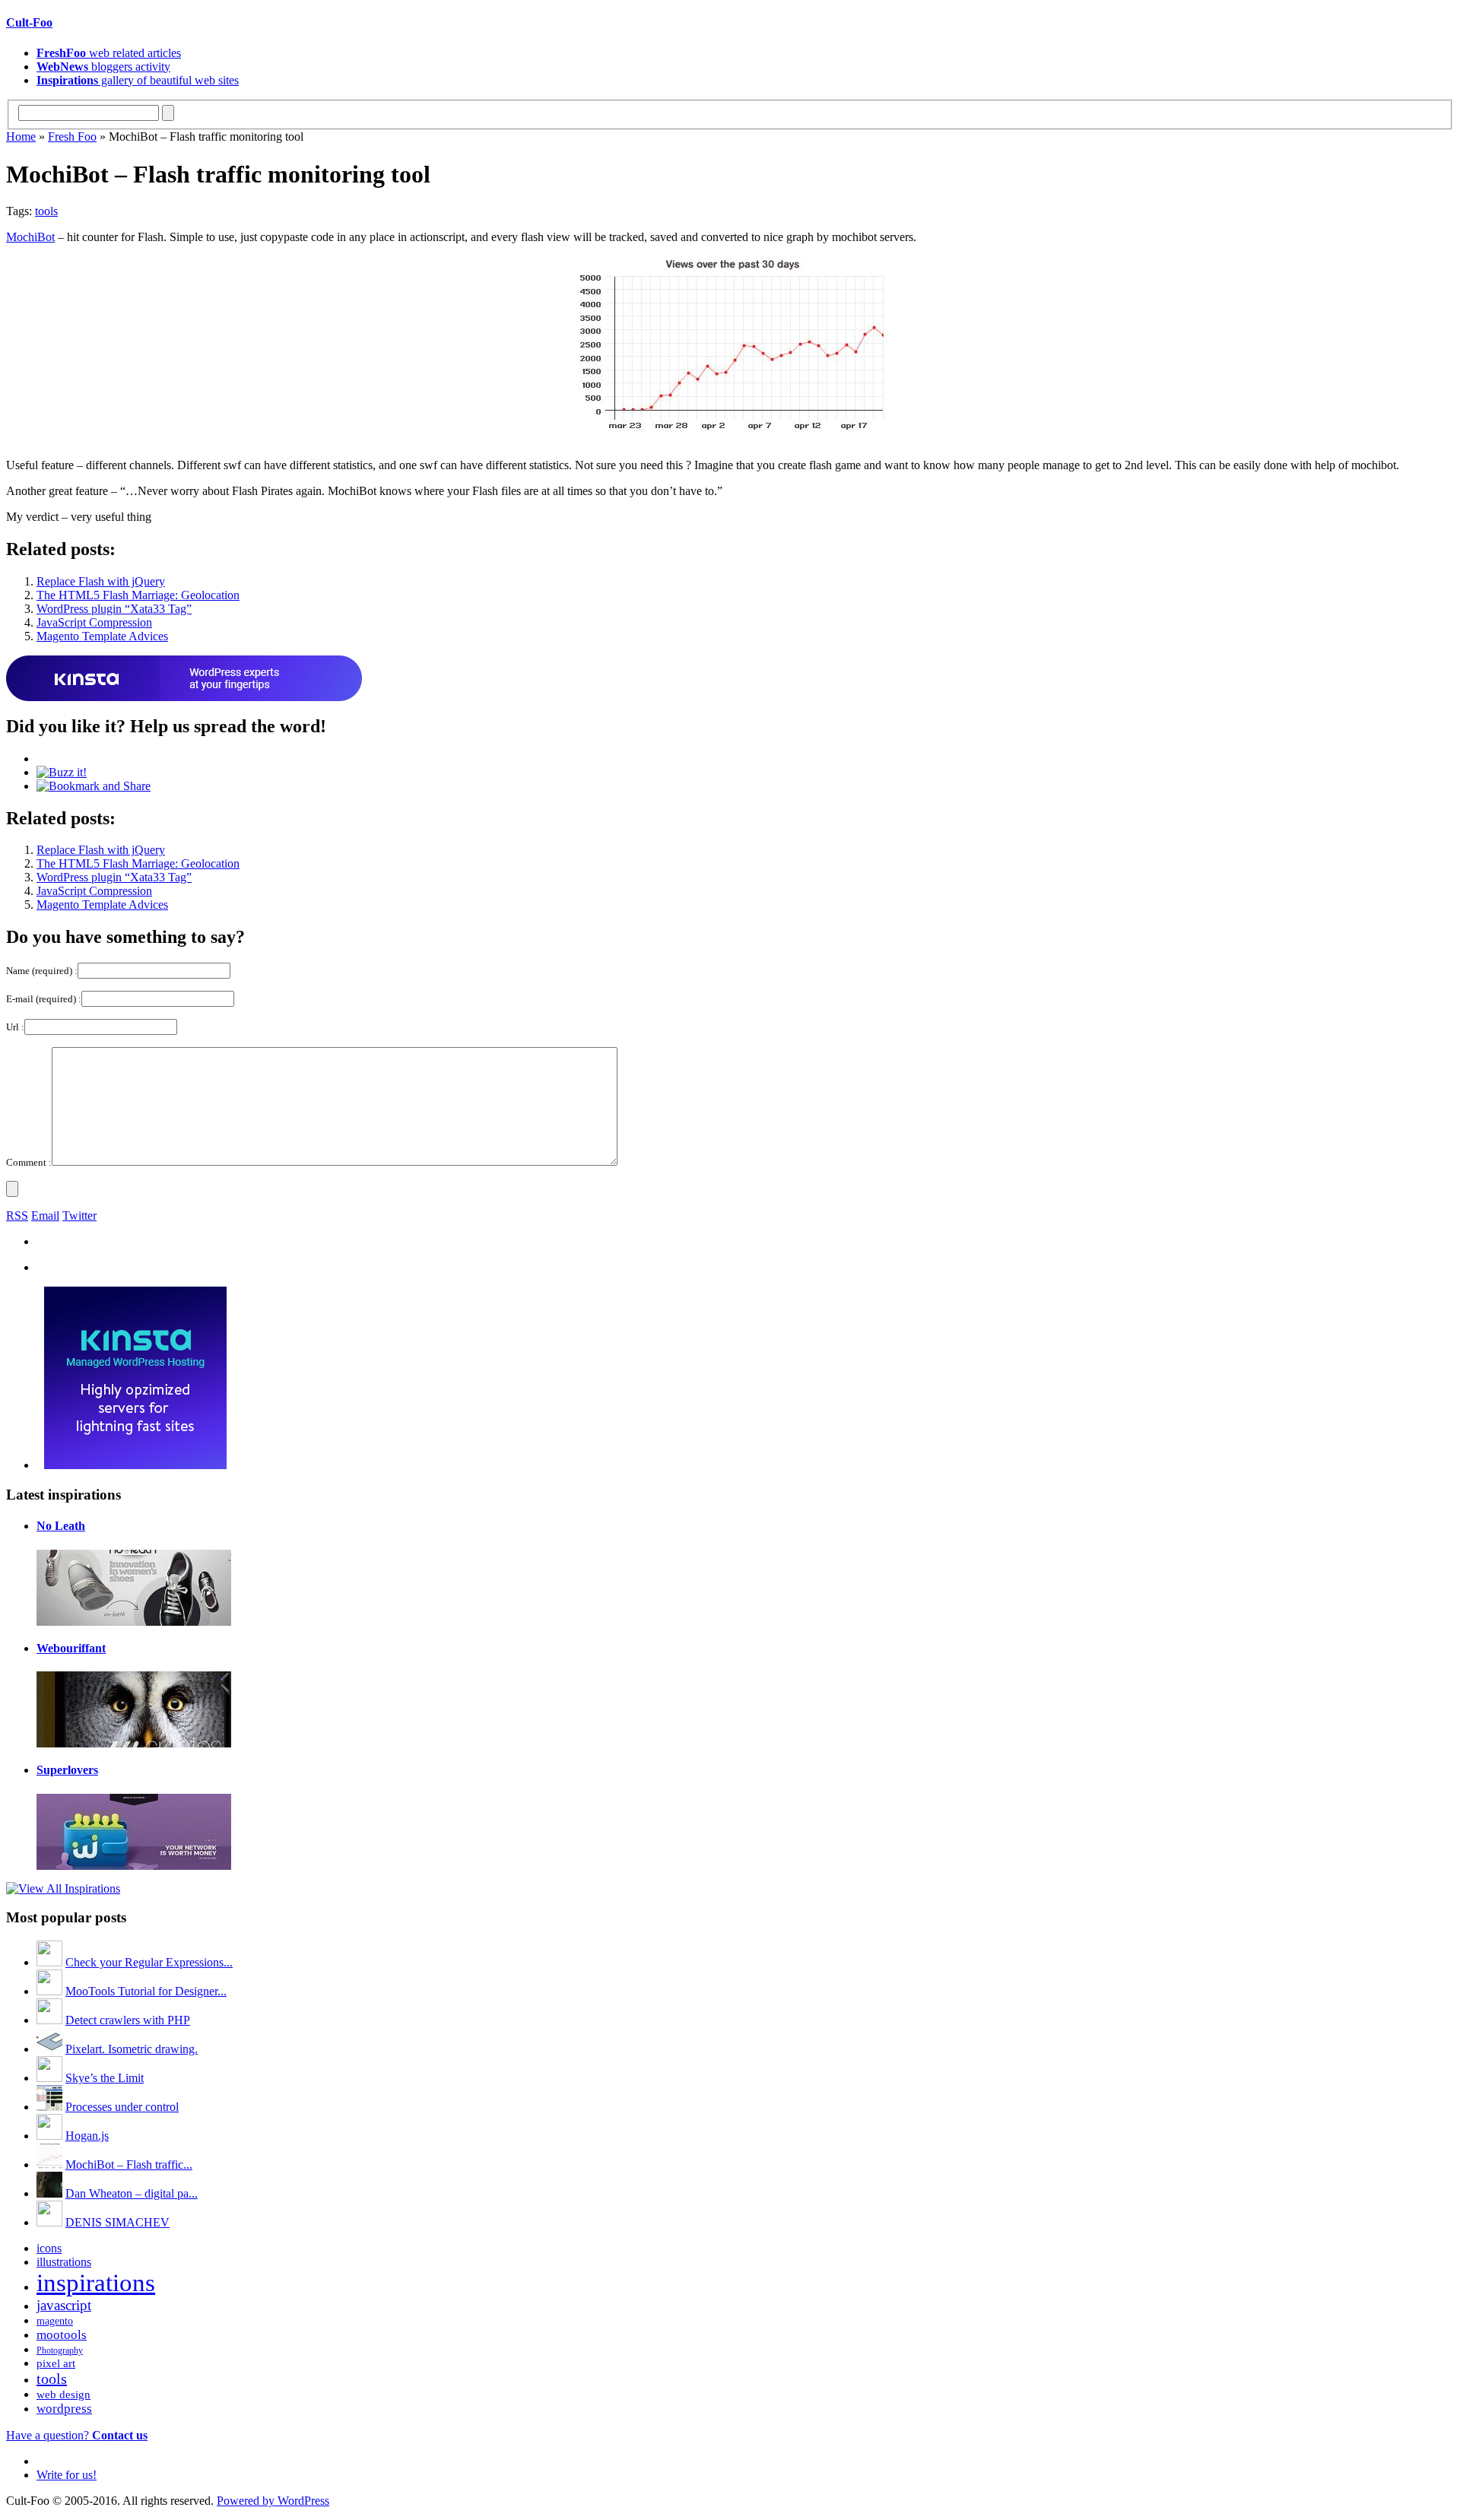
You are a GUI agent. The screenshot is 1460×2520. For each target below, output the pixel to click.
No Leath (61, 1526)
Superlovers (67, 1770)
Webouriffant (71, 1648)
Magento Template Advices (102, 636)
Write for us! (67, 2475)
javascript (64, 2305)
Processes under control (122, 2107)
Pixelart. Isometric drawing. (132, 2049)
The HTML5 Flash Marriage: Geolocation (138, 595)
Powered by (273, 2501)
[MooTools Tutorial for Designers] (49, 1991)
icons (49, 2248)
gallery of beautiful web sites (138, 80)
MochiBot (30, 237)
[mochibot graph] (730, 428)
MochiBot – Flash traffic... (129, 2165)
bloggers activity (103, 67)
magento (55, 2321)
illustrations (64, 2262)
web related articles (109, 53)
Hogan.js (87, 2136)
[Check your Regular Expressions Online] (49, 1962)
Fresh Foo (72, 136)
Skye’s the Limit (105, 2078)
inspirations (96, 2283)
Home (21, 136)
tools (46, 211)
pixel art (56, 2363)
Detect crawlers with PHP (128, 2020)
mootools (62, 2335)
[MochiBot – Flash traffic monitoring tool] (49, 2165)
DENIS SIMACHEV (117, 2222)
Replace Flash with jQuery (101, 581)
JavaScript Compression (94, 622)
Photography (60, 2350)
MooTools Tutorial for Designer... (146, 1991)
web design (63, 2395)
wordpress (64, 2409)
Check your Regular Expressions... (149, 1962)
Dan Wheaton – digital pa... (132, 2193)
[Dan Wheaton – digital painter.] (49, 2193)
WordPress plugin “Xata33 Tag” (114, 609)
